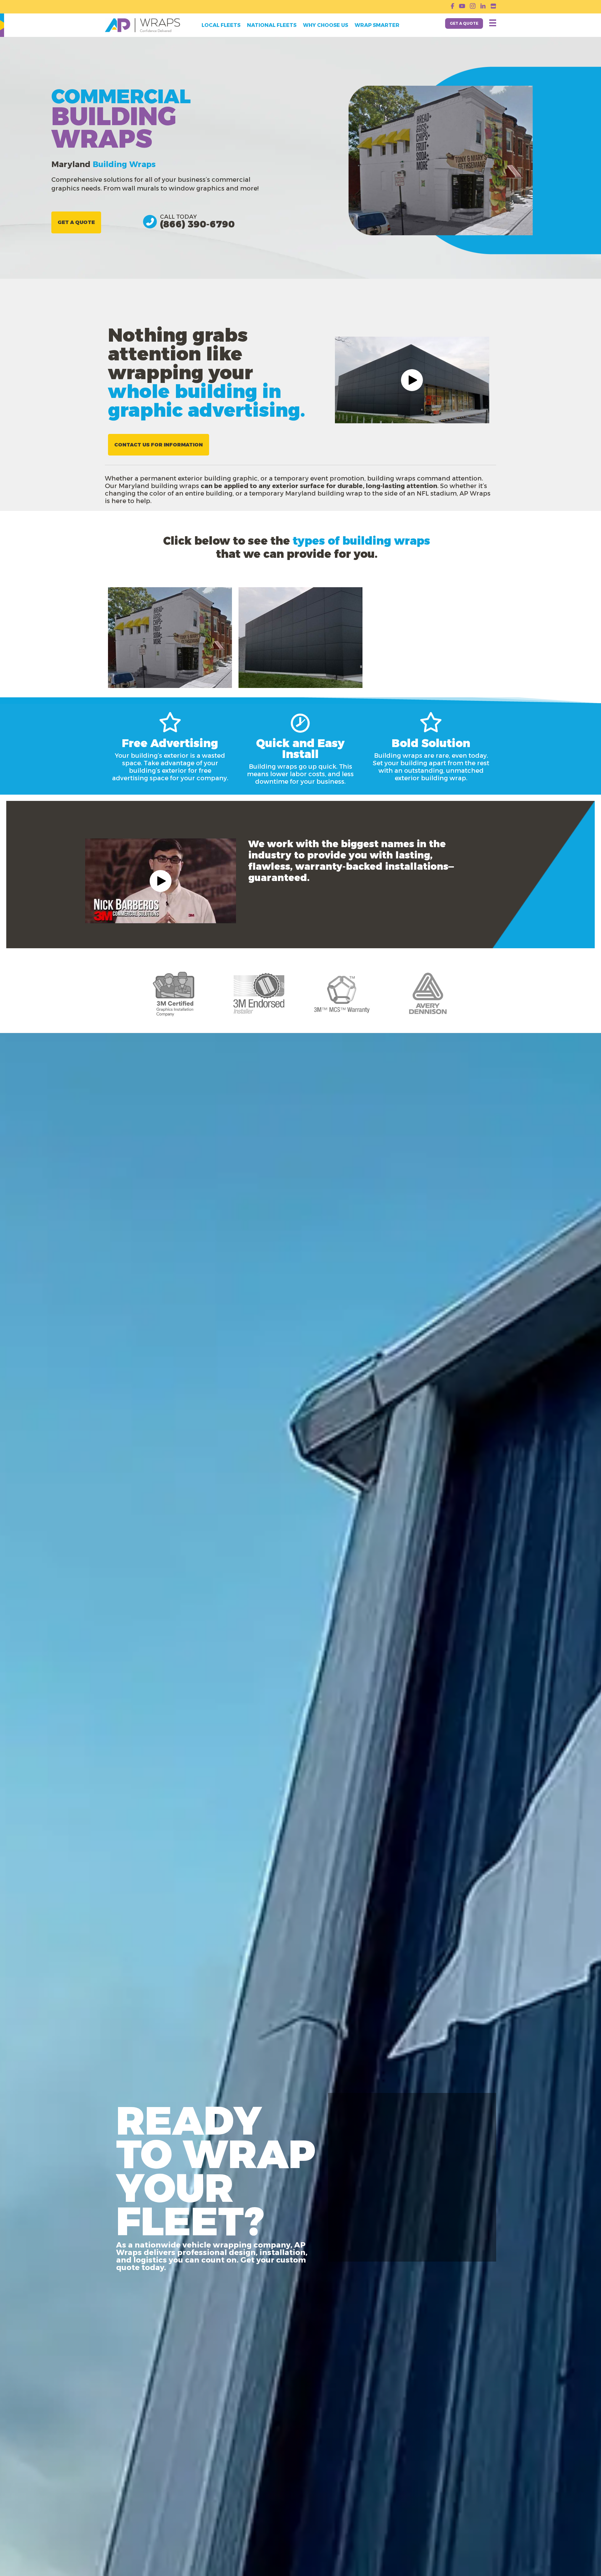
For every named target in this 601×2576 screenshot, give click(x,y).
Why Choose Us (326, 25)
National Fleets (272, 25)
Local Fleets (221, 25)
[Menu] (493, 23)
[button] (412, 380)
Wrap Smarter (377, 25)
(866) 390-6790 (197, 224)
